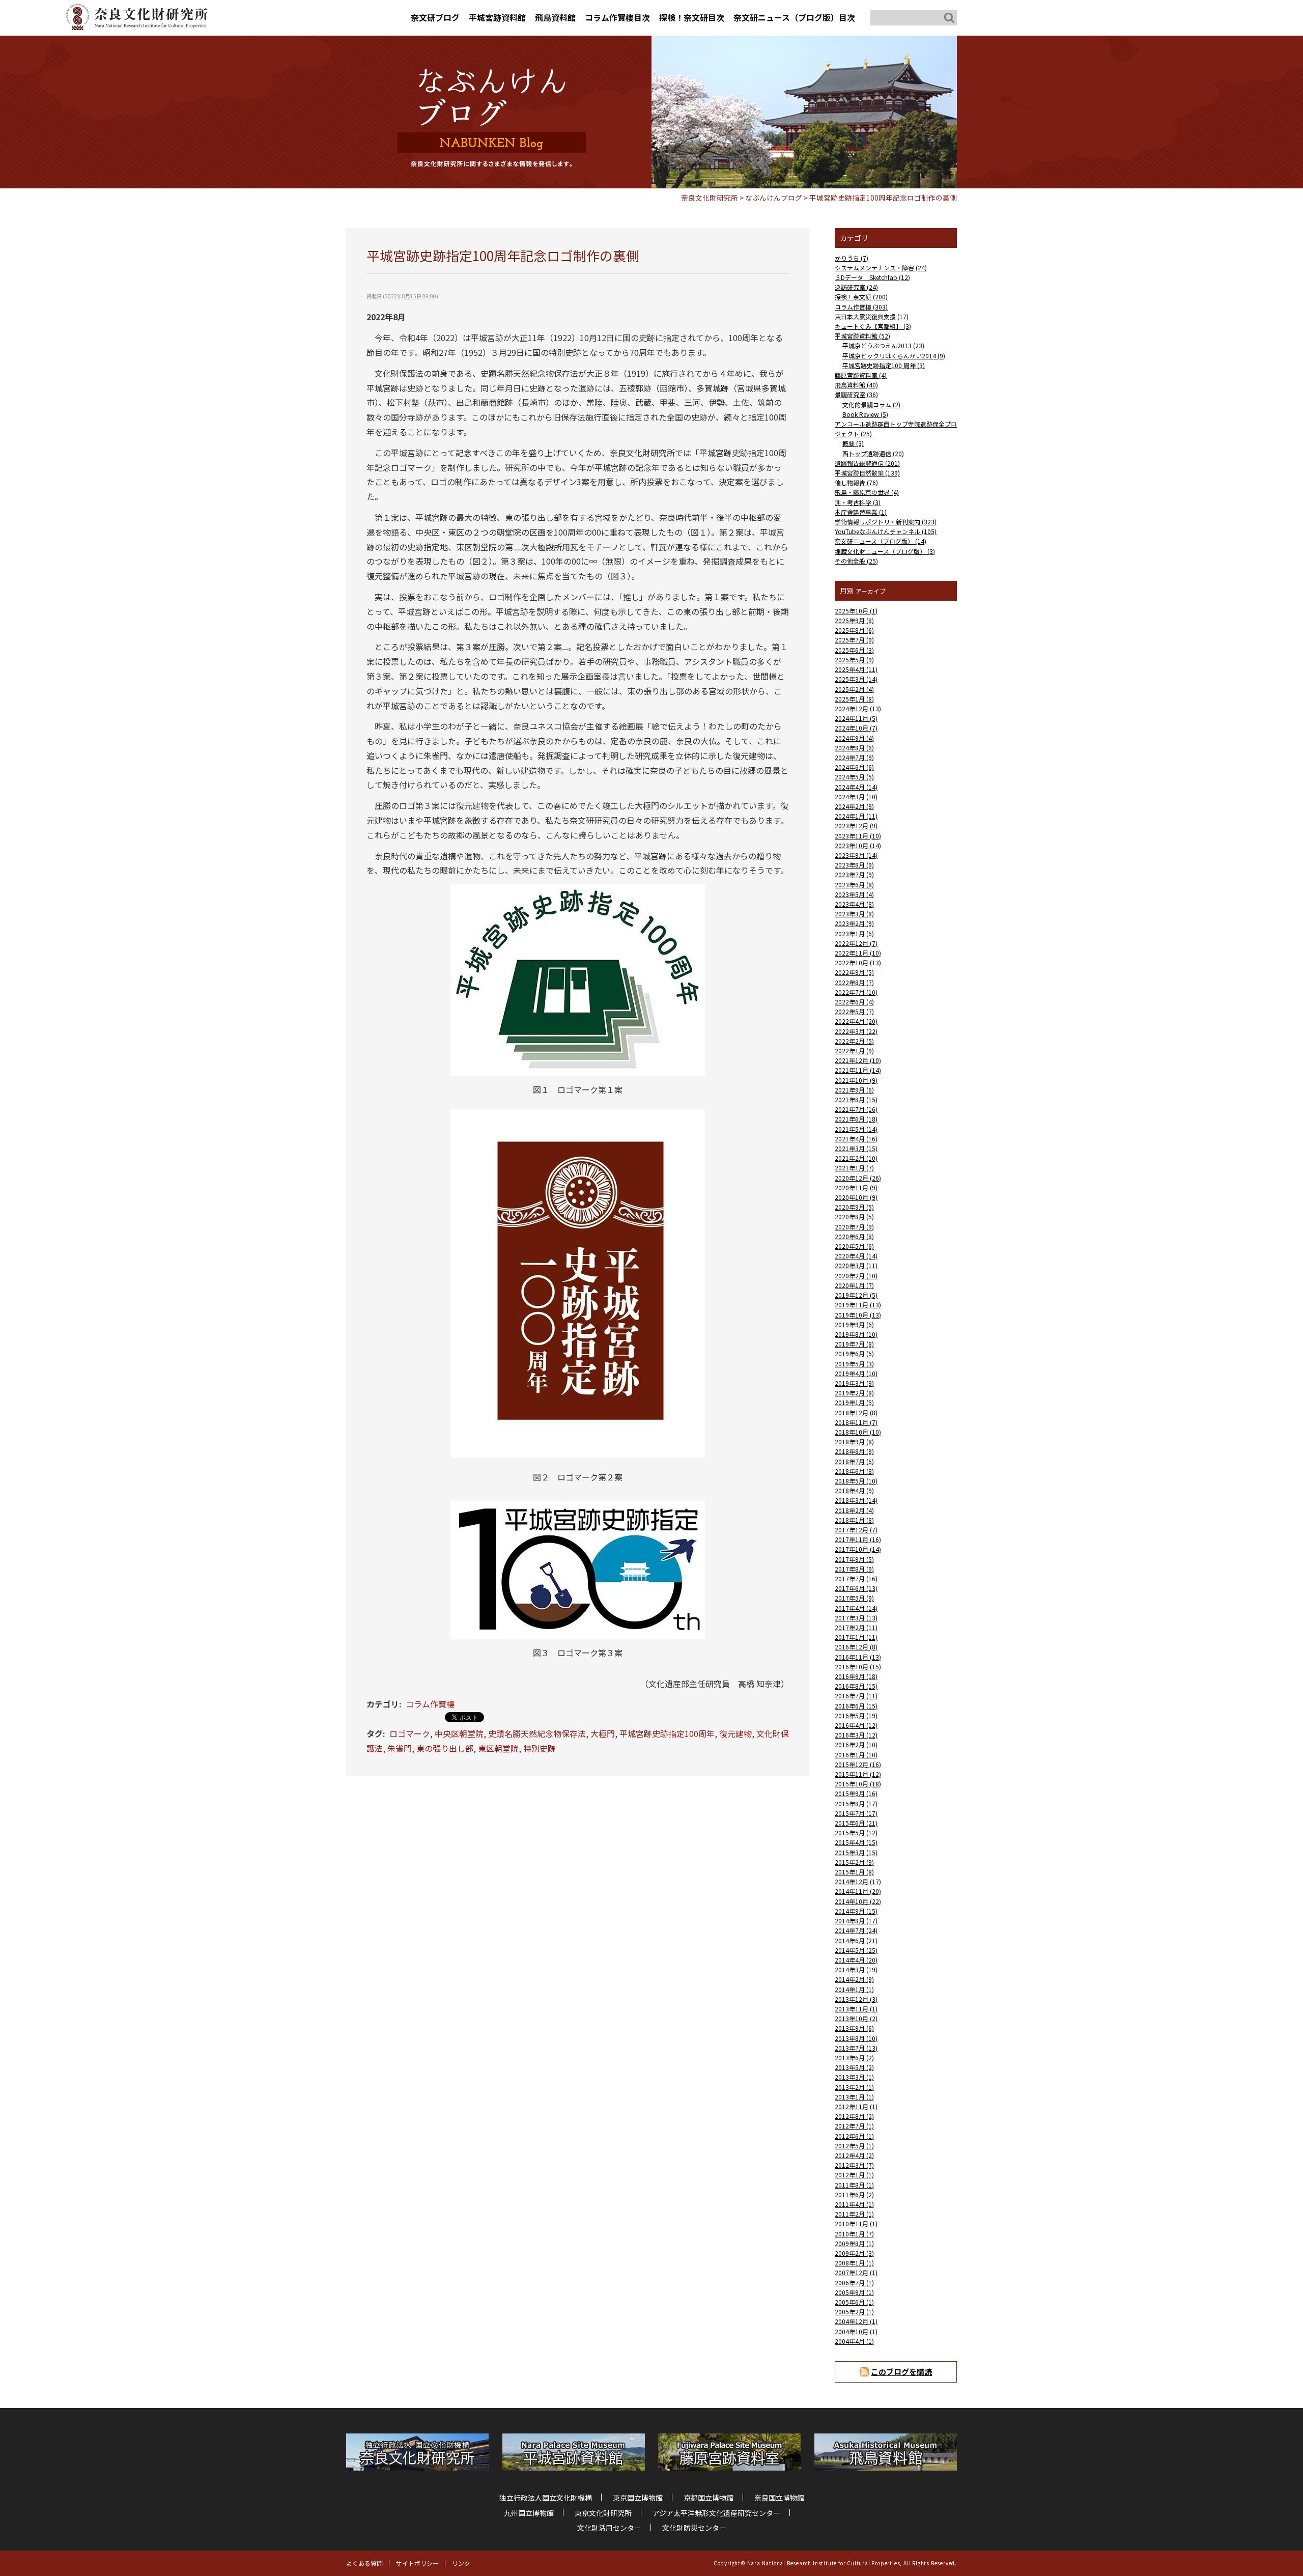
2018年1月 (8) (854, 1520)
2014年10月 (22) (858, 1901)
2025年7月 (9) (854, 640)
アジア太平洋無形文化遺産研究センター (716, 2513)
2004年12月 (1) (856, 2321)
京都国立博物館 (709, 2498)
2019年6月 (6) (854, 1353)
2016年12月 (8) (856, 1647)
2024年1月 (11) (856, 816)
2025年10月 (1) (856, 611)
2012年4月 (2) (854, 2155)
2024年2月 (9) (854, 806)
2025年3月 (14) (856, 679)
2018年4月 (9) (854, 1490)
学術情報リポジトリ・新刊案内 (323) (886, 522)
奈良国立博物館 (779, 2498)
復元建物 (735, 1733)
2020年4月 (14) (856, 1256)
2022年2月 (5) (854, 1041)
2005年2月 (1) (854, 2312)
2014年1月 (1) (854, 1989)
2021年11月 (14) (858, 1070)
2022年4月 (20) (856, 1021)
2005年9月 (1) (854, 2292)
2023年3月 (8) (854, 914)
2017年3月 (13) (856, 1618)
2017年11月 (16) (858, 1539)
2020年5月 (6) (854, 1246)
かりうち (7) (852, 258)
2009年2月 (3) (854, 2253)
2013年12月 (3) (856, 1999)
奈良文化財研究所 (710, 198)
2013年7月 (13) (856, 2048)
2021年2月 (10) (856, 1158)
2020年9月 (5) (854, 1207)
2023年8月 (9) (854, 865)
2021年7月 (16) (856, 1109)
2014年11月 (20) (858, 1891)
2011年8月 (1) (854, 2185)
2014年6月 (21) (856, 1940)
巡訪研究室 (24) (856, 287)
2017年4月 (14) (856, 1608)
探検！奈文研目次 (692, 17)
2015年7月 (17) (856, 1813)
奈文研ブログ (435, 17)
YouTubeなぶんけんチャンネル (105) (886, 531)
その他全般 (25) (856, 561)
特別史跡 (540, 1748)
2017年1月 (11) (856, 1637)
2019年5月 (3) (854, 1364)
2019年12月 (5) (856, 1295)
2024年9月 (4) (854, 738)
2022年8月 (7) (854, 982)
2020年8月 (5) (854, 1216)
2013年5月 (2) (854, 2067)
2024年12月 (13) (858, 708)
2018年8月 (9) (854, 1451)
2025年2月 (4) (854, 689)
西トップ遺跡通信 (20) (873, 453)
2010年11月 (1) (856, 2223)
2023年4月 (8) (854, 904)
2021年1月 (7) (854, 1168)
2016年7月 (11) (856, 1696)
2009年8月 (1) (854, 2243)
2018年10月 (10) (858, 1432)
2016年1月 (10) (856, 1755)
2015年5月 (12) (856, 1832)
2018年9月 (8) (854, 1441)
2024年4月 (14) (856, 787)
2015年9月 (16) (856, 1793)
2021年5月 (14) (856, 1129)
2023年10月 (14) (858, 845)
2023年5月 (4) (854, 894)
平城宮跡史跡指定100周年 (667, 1733)
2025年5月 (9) (854, 660)
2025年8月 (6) (854, 630)
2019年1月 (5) (854, 1402)
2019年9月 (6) (854, 1324)
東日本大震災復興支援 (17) (872, 316)
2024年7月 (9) (854, 757)
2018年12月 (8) (856, 1412)
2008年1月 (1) (854, 2263)
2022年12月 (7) (856, 943)
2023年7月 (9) (854, 874)
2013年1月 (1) (854, 2097)
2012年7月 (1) (854, 2126)
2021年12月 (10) (858, 1060)
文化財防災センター (694, 2528)
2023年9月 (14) (856, 855)
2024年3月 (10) (856, 796)
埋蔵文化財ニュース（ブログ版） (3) (885, 551)
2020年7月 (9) (854, 1227)
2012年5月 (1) (854, 2146)
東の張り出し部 (445, 1748)
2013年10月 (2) (856, 2018)
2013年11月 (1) (856, 2009)
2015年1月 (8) (854, 1872)
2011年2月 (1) (854, 2214)
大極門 (603, 1733)
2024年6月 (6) (854, 767)
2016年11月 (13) (858, 1657)
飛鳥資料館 (555, 17)
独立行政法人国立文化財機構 (546, 2498)
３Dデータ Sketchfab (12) (872, 277)
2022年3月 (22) (856, 1031)
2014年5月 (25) (856, 1950)
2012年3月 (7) (854, 2165)
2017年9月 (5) (854, 1559)
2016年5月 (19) (856, 1715)
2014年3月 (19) (856, 1969)
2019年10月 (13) (858, 1315)
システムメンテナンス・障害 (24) (881, 268)
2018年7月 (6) (854, 1461)
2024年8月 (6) (854, 748)
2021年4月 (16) (856, 1139)
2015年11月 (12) (858, 1774)
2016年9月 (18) (856, 1676)
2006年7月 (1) (854, 2283)
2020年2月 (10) (856, 1276)
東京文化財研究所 (603, 2513)
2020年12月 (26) (858, 1178)
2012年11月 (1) (856, 2106)
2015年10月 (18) (858, 1784)
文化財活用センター (609, 2528)
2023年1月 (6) (854, 933)
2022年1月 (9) (854, 1051)
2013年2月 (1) (854, 2087)
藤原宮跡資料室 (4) (861, 375)
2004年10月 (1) (856, 2331)
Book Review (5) (865, 414)
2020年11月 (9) (856, 1187)
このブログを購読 (901, 2372)
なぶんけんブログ (774, 198)
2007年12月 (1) (856, 2272)
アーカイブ (871, 591)
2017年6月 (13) (856, 1588)
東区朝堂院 (498, 1748)
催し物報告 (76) (856, 482)
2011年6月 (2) (854, 2194)
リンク (461, 2563)
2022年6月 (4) (854, 1002)
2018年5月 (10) (856, 1481)
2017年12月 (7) (856, 1530)
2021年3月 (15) (856, 1148)
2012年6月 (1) (854, 2136)
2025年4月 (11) (856, 669)
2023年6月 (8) (854, 885)
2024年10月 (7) (856, 728)
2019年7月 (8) (854, 1344)
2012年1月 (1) (854, 2175)
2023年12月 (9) (856, 825)
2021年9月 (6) (854, 1090)
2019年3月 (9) (854, 1383)
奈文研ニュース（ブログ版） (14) (881, 541)
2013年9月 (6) (854, 2028)
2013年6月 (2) (854, 2057)
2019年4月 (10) (856, 1373)
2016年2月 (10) (856, 1744)
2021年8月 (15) (856, 1099)
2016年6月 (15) (856, 1706)
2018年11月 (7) (856, 1422)
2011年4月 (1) (854, 2204)
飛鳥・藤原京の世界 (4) (867, 492)
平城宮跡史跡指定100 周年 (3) (884, 365)
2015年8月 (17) (856, 1803)
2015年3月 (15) (856, 1852)
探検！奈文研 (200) (861, 297)
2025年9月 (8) (854, 620)
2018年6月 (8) (854, 1471)
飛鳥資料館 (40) (856, 385)
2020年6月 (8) (854, 1236)
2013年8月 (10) (856, 2038)
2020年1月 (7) (854, 1285)
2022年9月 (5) (854, 972)
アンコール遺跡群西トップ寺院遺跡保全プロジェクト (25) (896, 429)
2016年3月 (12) (856, 1735)
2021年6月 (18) (856, 1119)
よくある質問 (364, 2563)
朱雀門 (400, 1748)
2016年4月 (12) (856, 1725)
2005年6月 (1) (854, 2302)
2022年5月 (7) (854, 1011)
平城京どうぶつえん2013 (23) (883, 345)
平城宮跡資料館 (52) (862, 336)
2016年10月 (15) (858, 1667)
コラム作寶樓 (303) (861, 307)
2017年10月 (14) (858, 1549)
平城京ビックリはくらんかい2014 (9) (894, 356)
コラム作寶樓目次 (617, 17)
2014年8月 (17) (856, 1921)
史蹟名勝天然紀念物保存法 (537, 1733)
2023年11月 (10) (858, 836)
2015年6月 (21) (856, 1823)
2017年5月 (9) (854, 1598)
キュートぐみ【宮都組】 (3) (873, 326)
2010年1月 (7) (854, 2234)
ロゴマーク (410, 1733)
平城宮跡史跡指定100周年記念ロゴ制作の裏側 (883, 198)
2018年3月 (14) (856, 1500)
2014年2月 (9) (854, 1979)
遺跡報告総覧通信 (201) (867, 463)
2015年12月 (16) (858, 1764)
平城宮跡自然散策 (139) (867, 473)
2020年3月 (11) (856, 1265)
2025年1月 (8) (854, 699)
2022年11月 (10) (858, 953)
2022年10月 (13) (858, 962)
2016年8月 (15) (856, 1686)
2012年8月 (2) (854, 2116)
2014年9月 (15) (856, 1911)
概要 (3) (853, 443)
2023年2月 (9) (854, 923)
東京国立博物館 (638, 2498)
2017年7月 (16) (856, 1578)
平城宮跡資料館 (497, 17)
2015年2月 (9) (854, 1862)
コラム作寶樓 (430, 1704)
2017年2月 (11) (856, 1627)
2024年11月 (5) (856, 718)
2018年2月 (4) (854, 1510)
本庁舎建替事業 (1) (861, 512)
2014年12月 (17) (858, 1881)
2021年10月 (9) (856, 1080)
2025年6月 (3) (854, 650)
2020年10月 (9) (856, 1197)
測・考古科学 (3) (858, 502)
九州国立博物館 (529, 2513)
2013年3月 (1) (854, 2077)
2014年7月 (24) (856, 1930)
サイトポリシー (417, 2563)
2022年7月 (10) (856, 992)
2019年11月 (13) (858, 1305)
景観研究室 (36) (856, 394)
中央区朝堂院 (459, 1733)
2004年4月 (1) (854, 2341)
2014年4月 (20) (856, 1960)
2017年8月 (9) (854, 1569)
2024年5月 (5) (854, 777)
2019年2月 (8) (854, 1393)
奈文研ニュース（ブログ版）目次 (794, 17)
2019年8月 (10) (856, 1334)
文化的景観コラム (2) (871, 404)
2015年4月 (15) (856, 1842)
